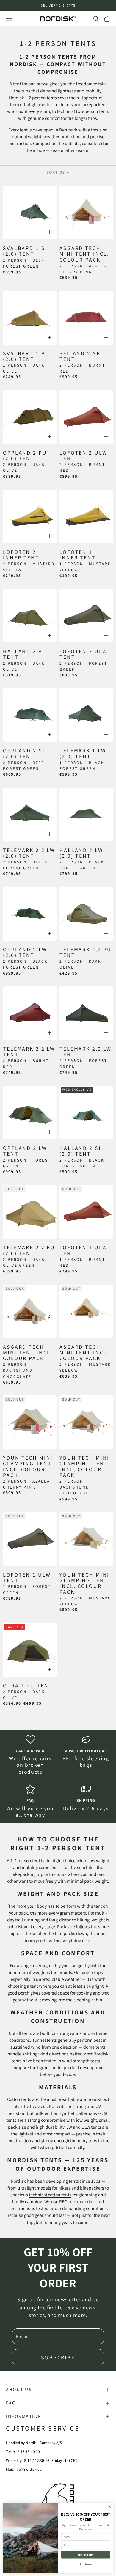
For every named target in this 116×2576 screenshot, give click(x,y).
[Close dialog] (110, 2507)
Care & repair (30, 1751)
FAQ (30, 1800)
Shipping (86, 1800)
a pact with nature (86, 1751)
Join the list (86, 2555)
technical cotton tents (50, 2195)
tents (74, 2181)
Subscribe (58, 2357)
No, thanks (86, 2564)
